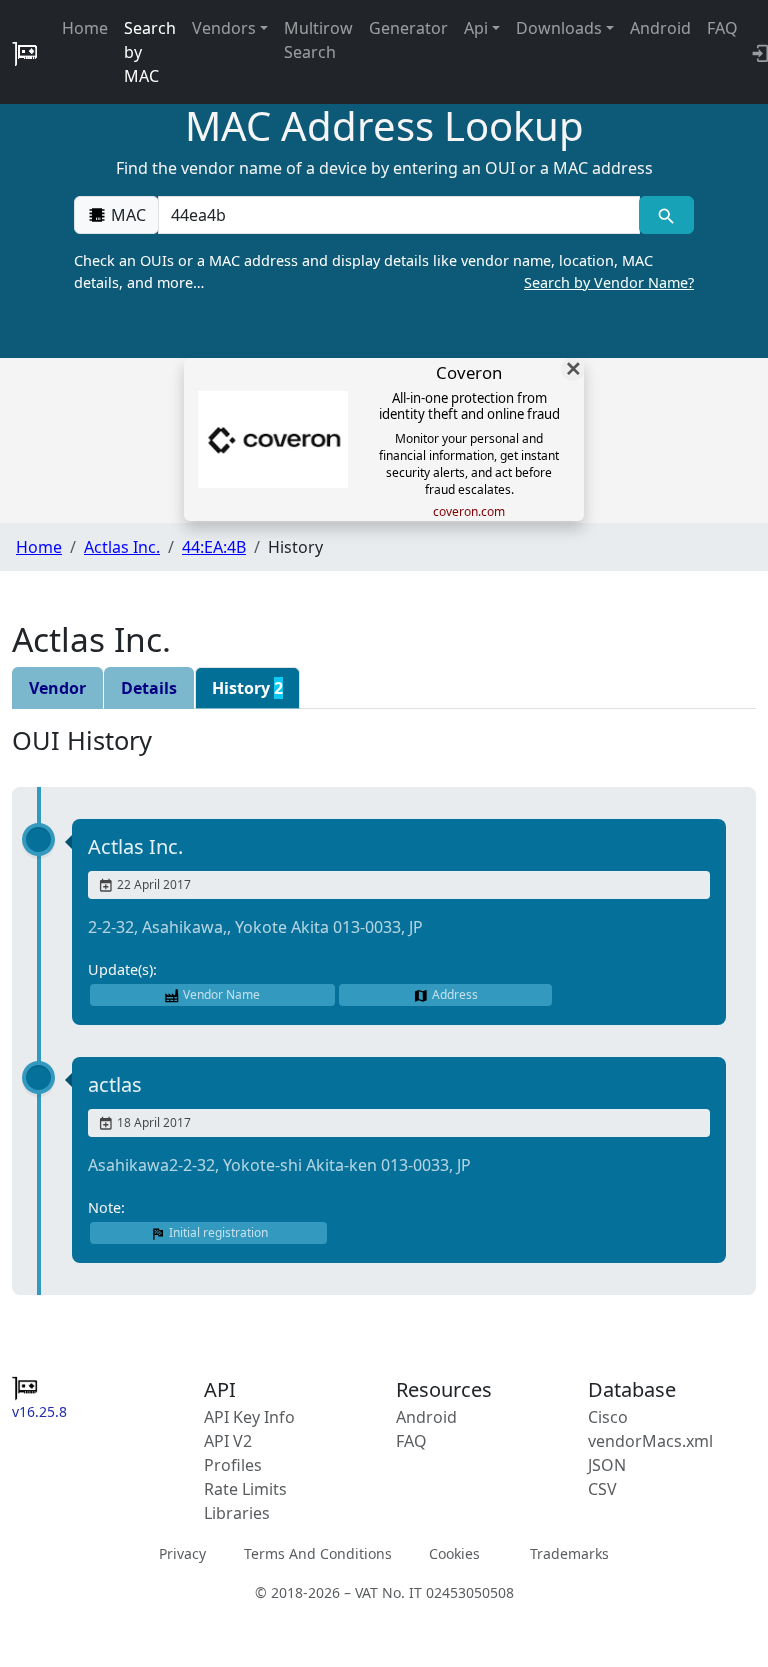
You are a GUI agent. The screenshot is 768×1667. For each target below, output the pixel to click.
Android (660, 28)
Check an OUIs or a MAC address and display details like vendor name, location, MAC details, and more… (384, 271)
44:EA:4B (214, 547)
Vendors (224, 28)
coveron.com (469, 512)
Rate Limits (245, 1489)
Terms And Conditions (318, 1553)
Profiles (233, 1465)
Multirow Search (318, 40)
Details (149, 688)
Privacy (182, 1553)
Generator (408, 28)
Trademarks (569, 1553)
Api (476, 28)
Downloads (559, 28)
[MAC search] (666, 215)
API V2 (228, 1441)
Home (85, 28)
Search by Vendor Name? (609, 282)
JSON (607, 1465)
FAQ (722, 28)
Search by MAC (150, 52)
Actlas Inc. (122, 547)
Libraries (237, 1513)
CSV (602, 1489)
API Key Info (249, 1417)
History (247, 688)
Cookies (454, 1553)
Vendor (57, 688)
